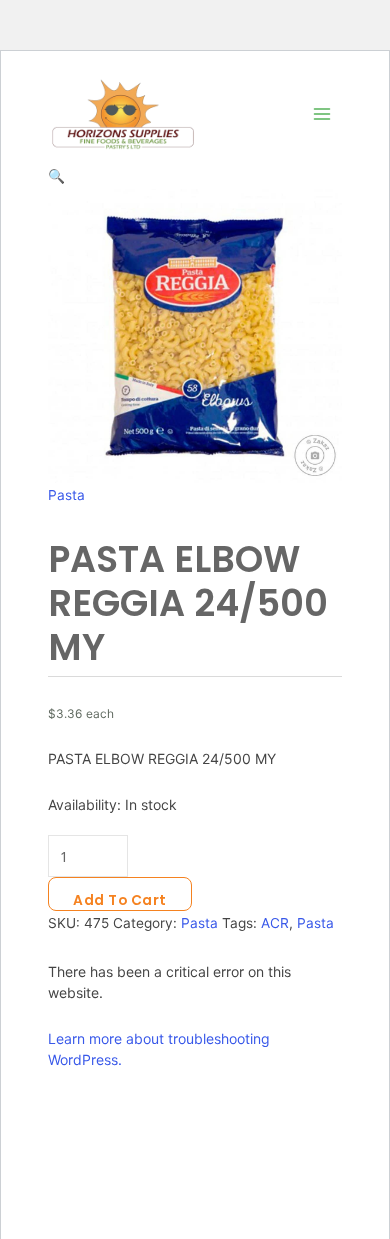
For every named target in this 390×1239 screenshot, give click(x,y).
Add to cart (120, 900)
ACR (275, 923)
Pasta (66, 495)
